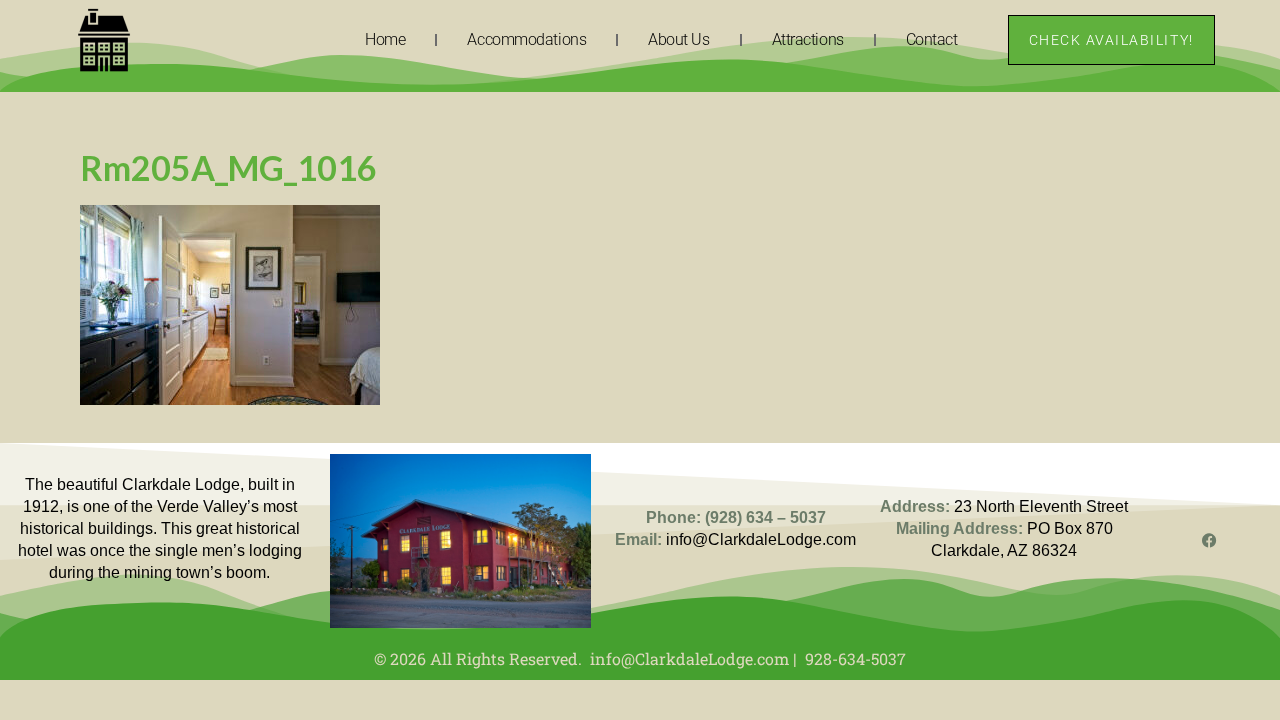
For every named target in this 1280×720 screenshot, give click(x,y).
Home (385, 39)
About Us (678, 39)
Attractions (808, 39)
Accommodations (526, 39)
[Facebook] (1209, 540)
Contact (932, 39)
